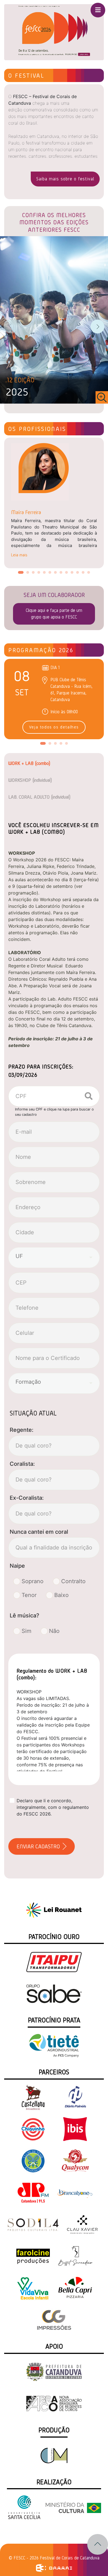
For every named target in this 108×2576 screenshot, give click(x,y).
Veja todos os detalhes (54, 727)
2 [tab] (29, 574)
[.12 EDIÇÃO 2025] (54, 319)
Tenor (29, 1595)
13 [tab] (90, 574)
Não (54, 1631)
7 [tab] (57, 574)
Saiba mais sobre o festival (65, 179)
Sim (26, 1631)
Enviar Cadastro (39, 1846)
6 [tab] (51, 574)
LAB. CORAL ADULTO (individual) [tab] (39, 797)
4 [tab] (40, 574)
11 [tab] (79, 574)
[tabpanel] (54, 501)
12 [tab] (84, 574)
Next (98, 326)
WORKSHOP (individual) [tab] (30, 780)
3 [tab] (35, 574)
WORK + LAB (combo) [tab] (29, 763)
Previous (10, 326)
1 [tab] (21, 574)
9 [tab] (68, 574)
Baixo (61, 1595)
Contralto (73, 1581)
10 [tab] (73, 574)
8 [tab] (62, 574)
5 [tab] (46, 574)
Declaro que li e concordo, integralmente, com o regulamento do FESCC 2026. (53, 1807)
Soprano (33, 1581)
